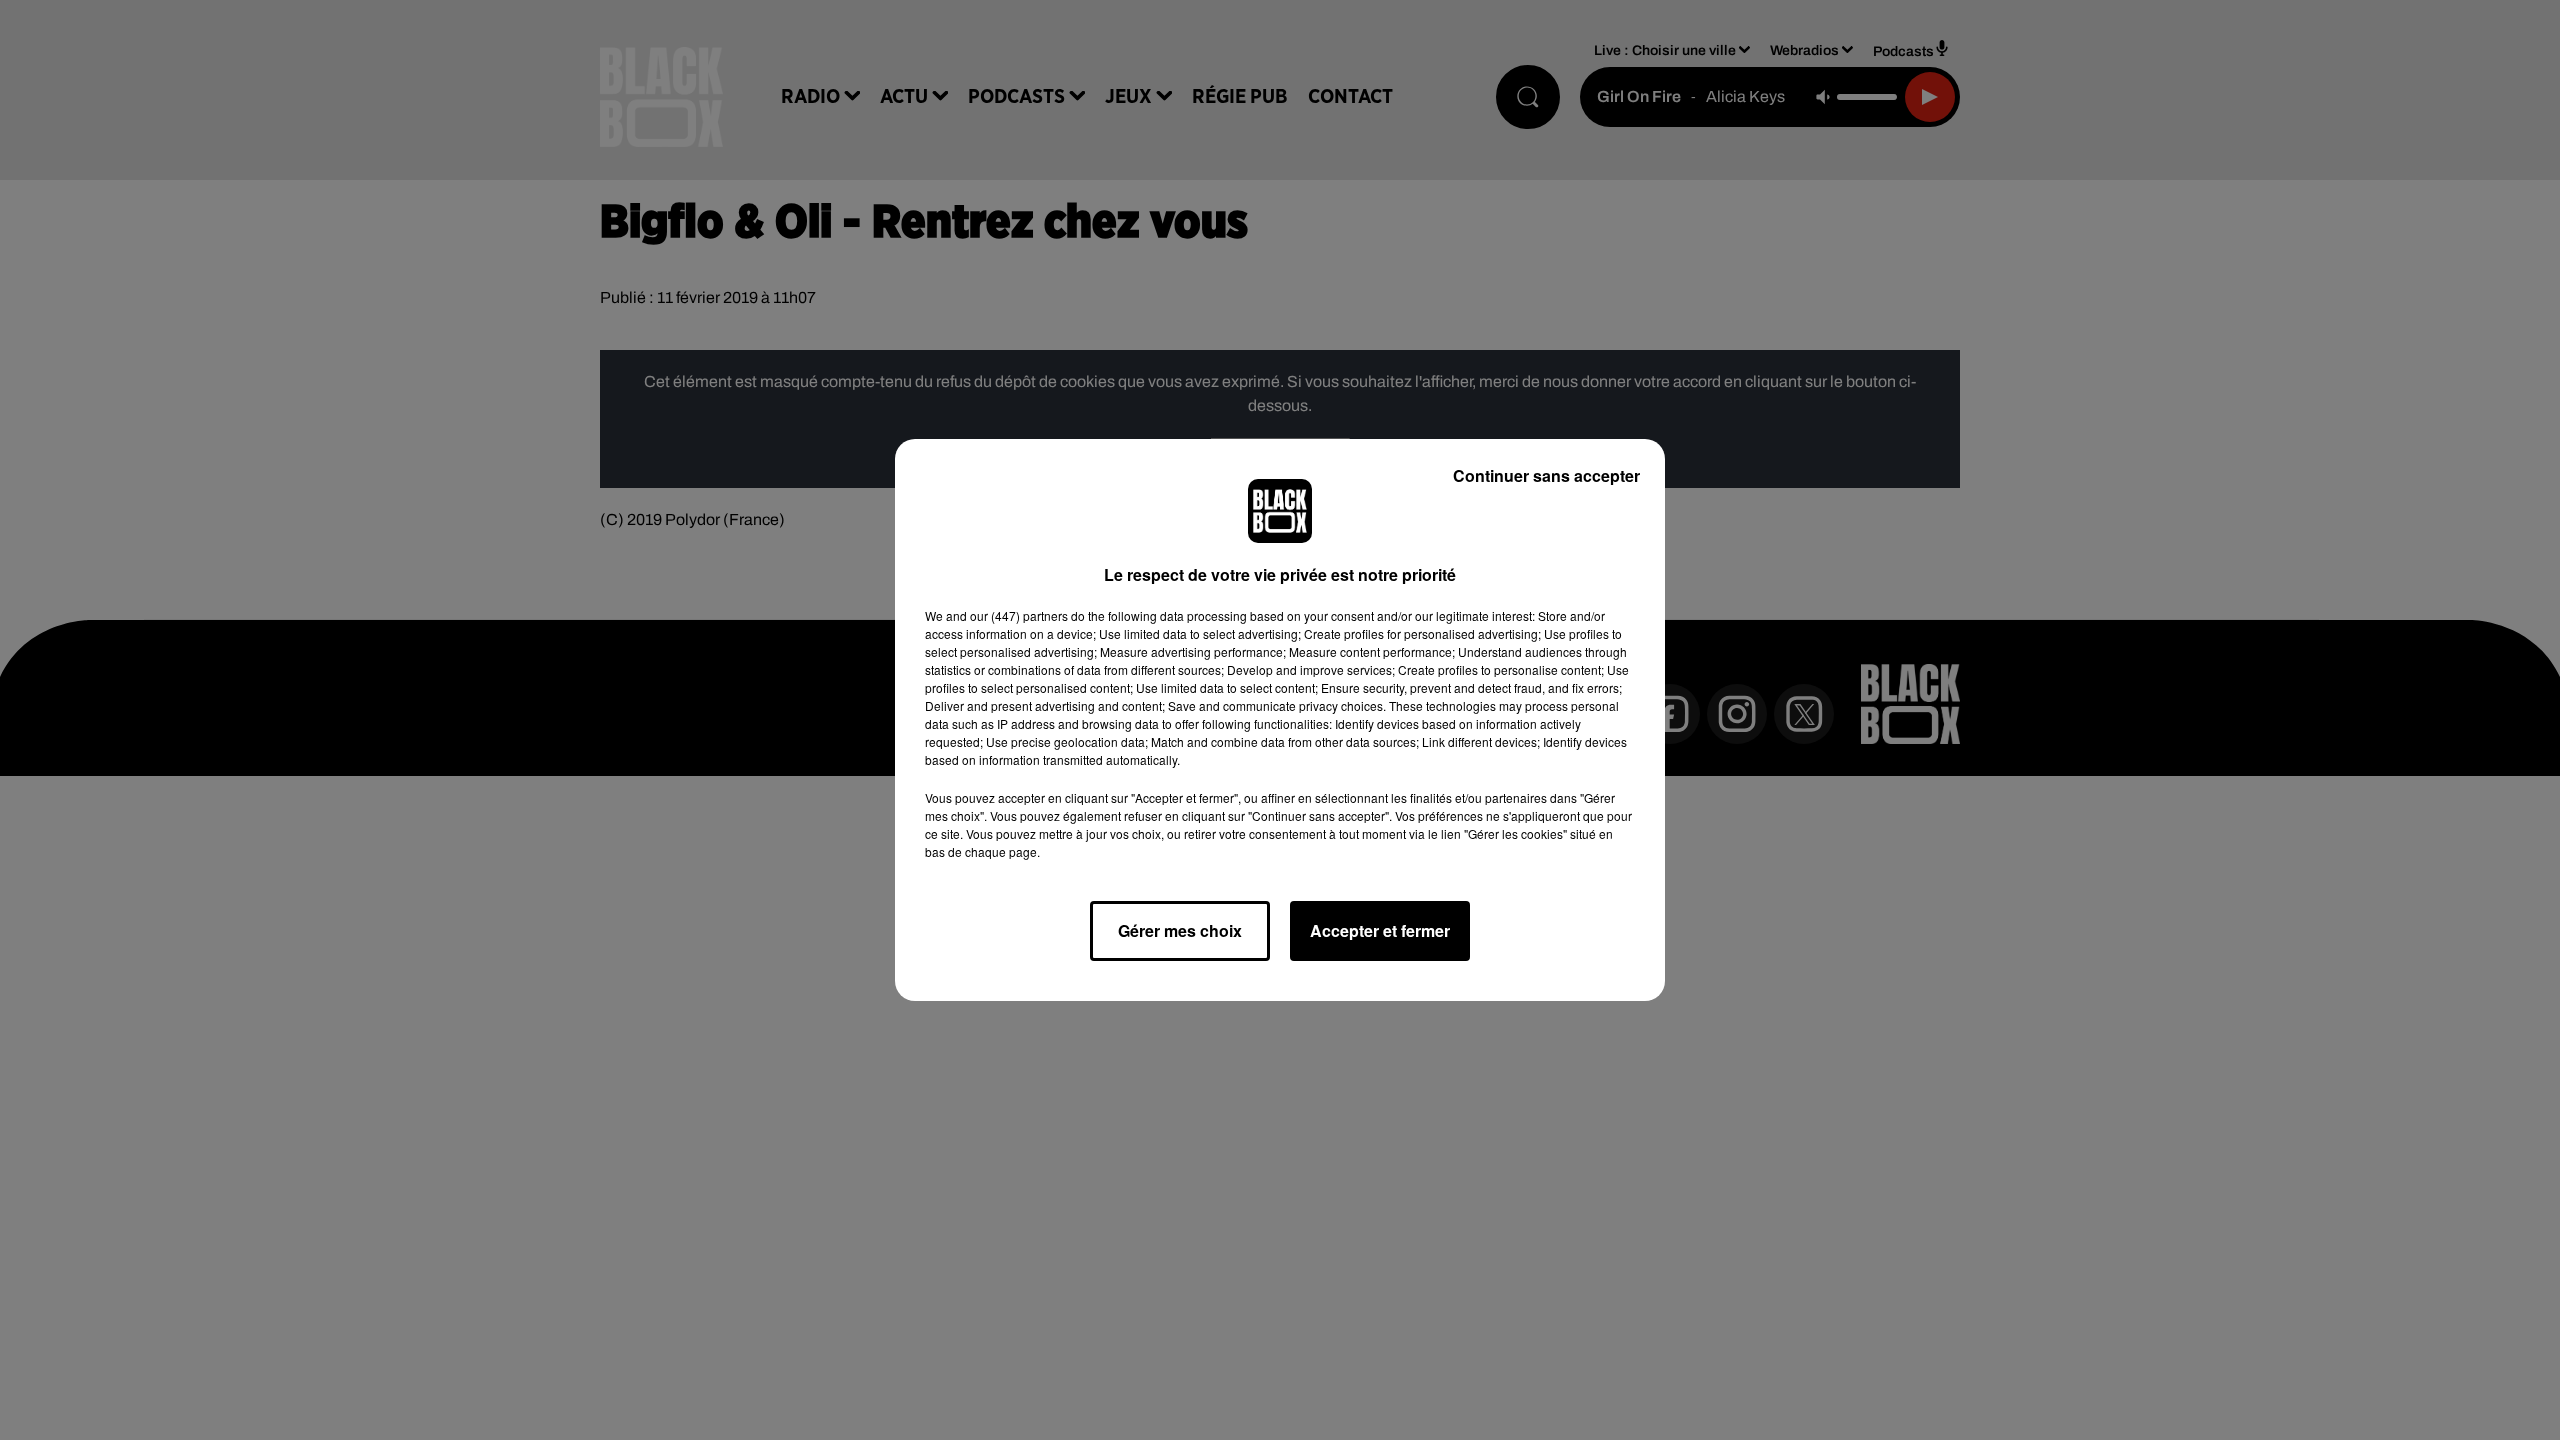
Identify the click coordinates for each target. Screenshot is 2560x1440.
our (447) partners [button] (1019, 615)
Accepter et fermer (1380, 930)
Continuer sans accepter (1546, 475)
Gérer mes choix (1180, 930)
